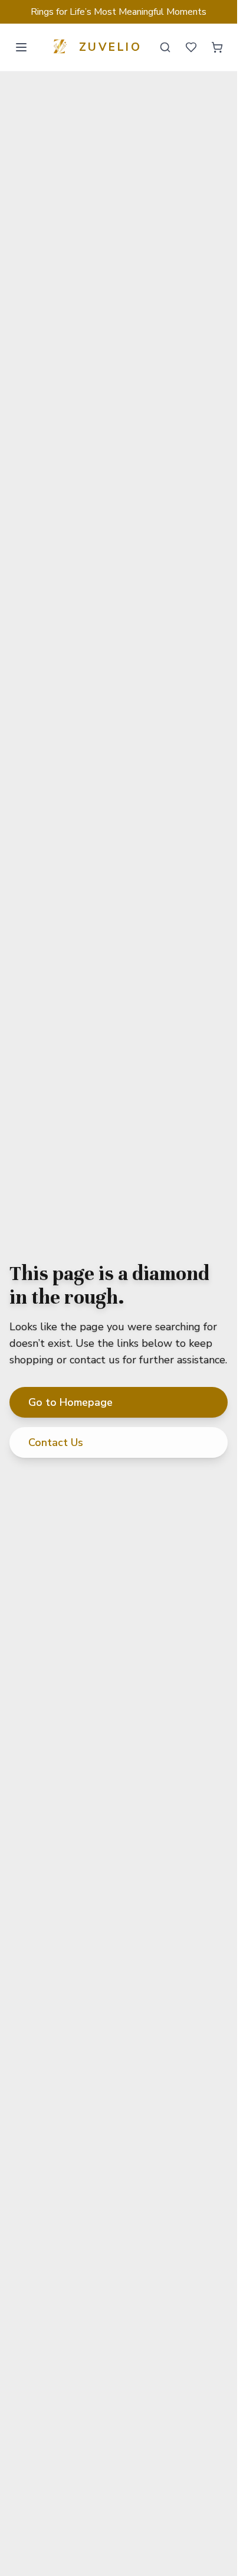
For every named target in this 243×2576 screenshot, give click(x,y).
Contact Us (56, 1442)
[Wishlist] (191, 47)
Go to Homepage (70, 1402)
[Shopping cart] (217, 47)
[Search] (165, 47)
